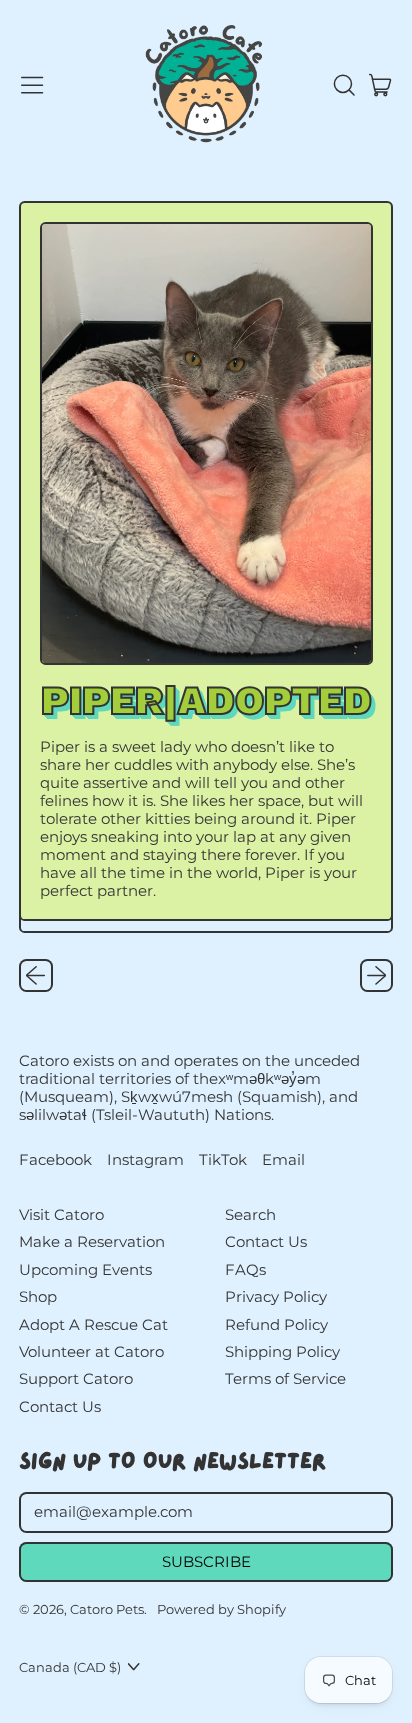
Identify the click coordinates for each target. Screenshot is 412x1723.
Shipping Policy (282, 1351)
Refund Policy (276, 1324)
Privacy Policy (276, 1296)
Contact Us (60, 1406)
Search (250, 1214)
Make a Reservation (92, 1241)
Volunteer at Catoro (91, 1351)
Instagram (145, 1160)
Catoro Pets (107, 1609)
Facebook (55, 1160)
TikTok (223, 1160)
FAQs (245, 1269)
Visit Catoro (61, 1214)
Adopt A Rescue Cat (93, 1324)
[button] (343, 85)
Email (283, 1160)
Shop (38, 1296)
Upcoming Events (85, 1269)
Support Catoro (76, 1378)
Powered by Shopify (221, 1609)
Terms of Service (285, 1378)
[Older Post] (36, 976)
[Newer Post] (377, 976)
